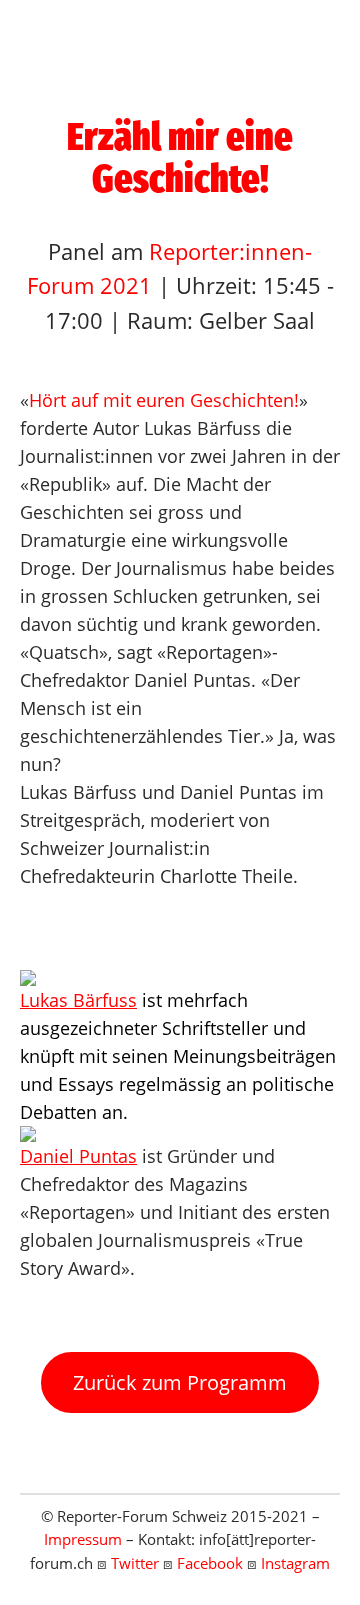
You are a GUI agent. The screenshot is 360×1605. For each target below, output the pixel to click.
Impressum (83, 1539)
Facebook (210, 1563)
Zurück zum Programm (180, 1382)
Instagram (295, 1563)
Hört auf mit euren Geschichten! (164, 400)
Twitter (135, 1563)
